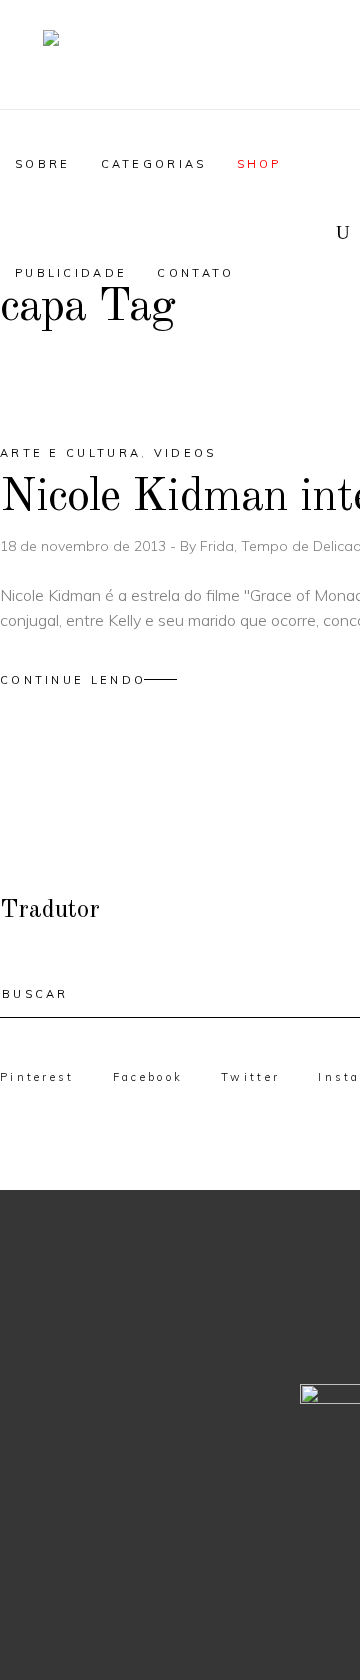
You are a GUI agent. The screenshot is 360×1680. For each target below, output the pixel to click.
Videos (185, 453)
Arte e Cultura (70, 453)
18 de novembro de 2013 (85, 546)
